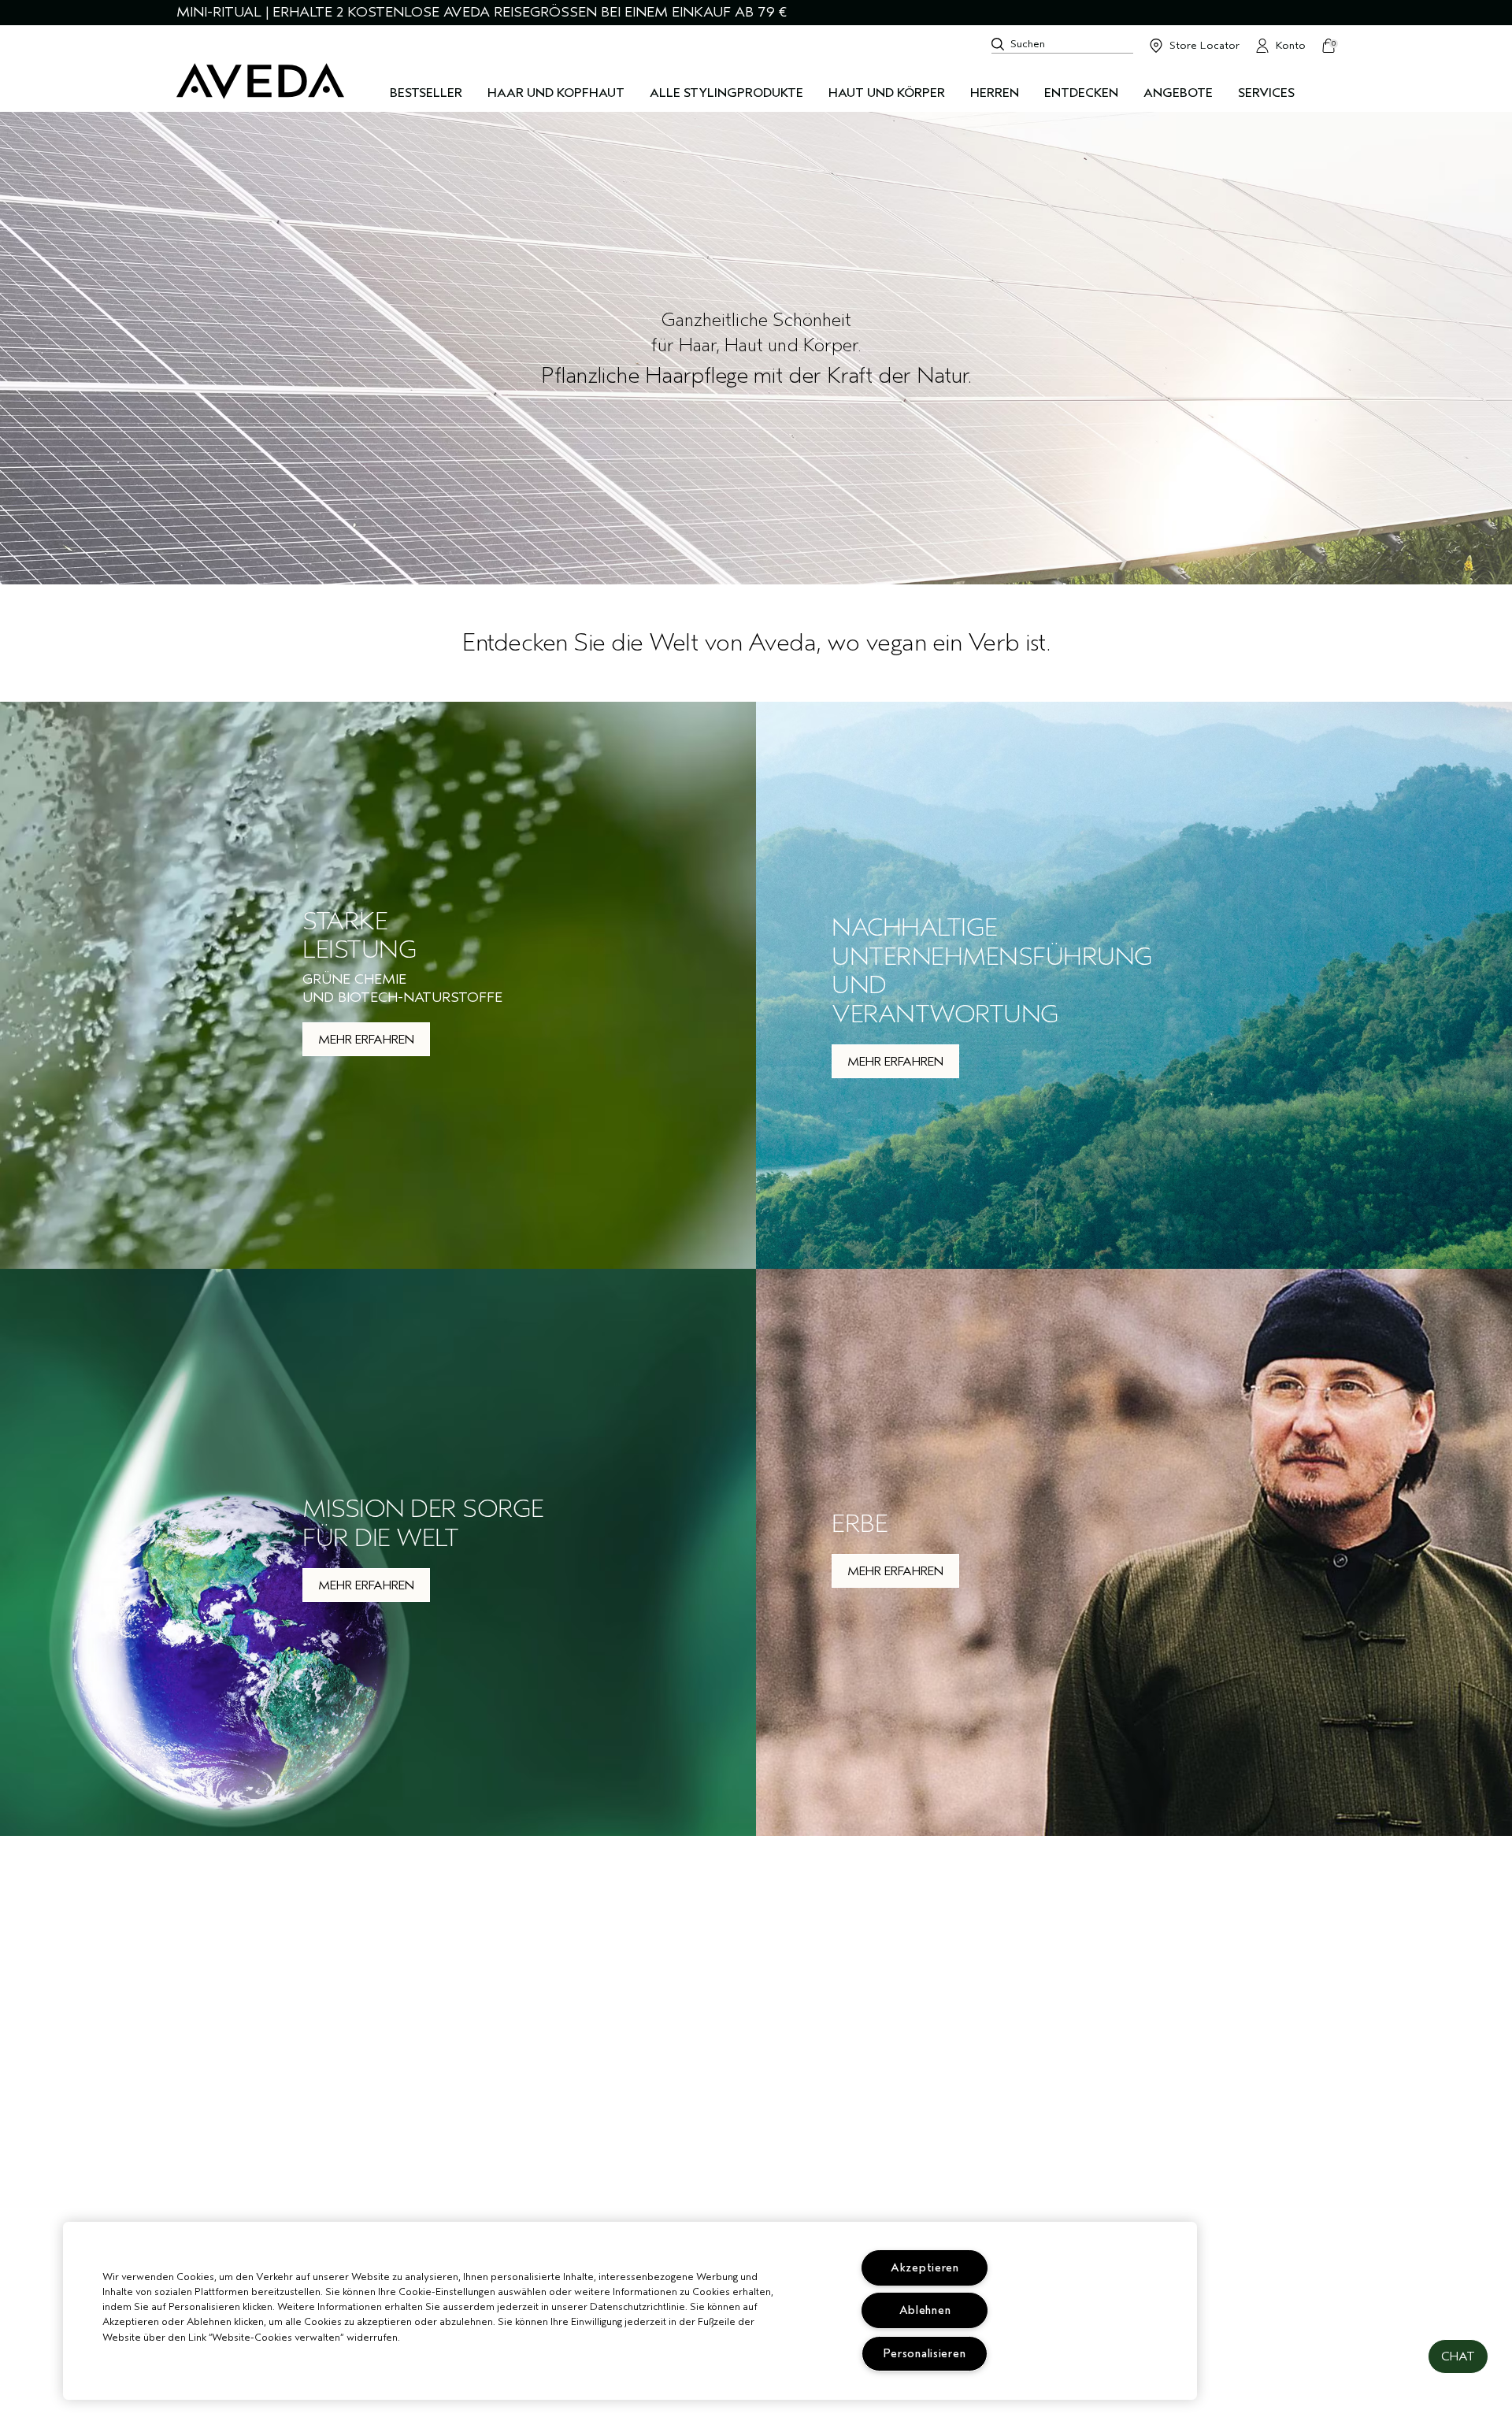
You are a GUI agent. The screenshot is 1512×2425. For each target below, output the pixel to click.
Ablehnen (925, 2310)
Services (1266, 93)
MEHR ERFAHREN (366, 1040)
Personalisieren (925, 2354)
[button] (1458, 2356)
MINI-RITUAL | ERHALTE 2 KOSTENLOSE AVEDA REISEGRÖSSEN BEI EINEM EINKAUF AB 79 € (482, 12)
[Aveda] (260, 81)
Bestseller (426, 93)
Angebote (1178, 93)
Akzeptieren (925, 2268)
